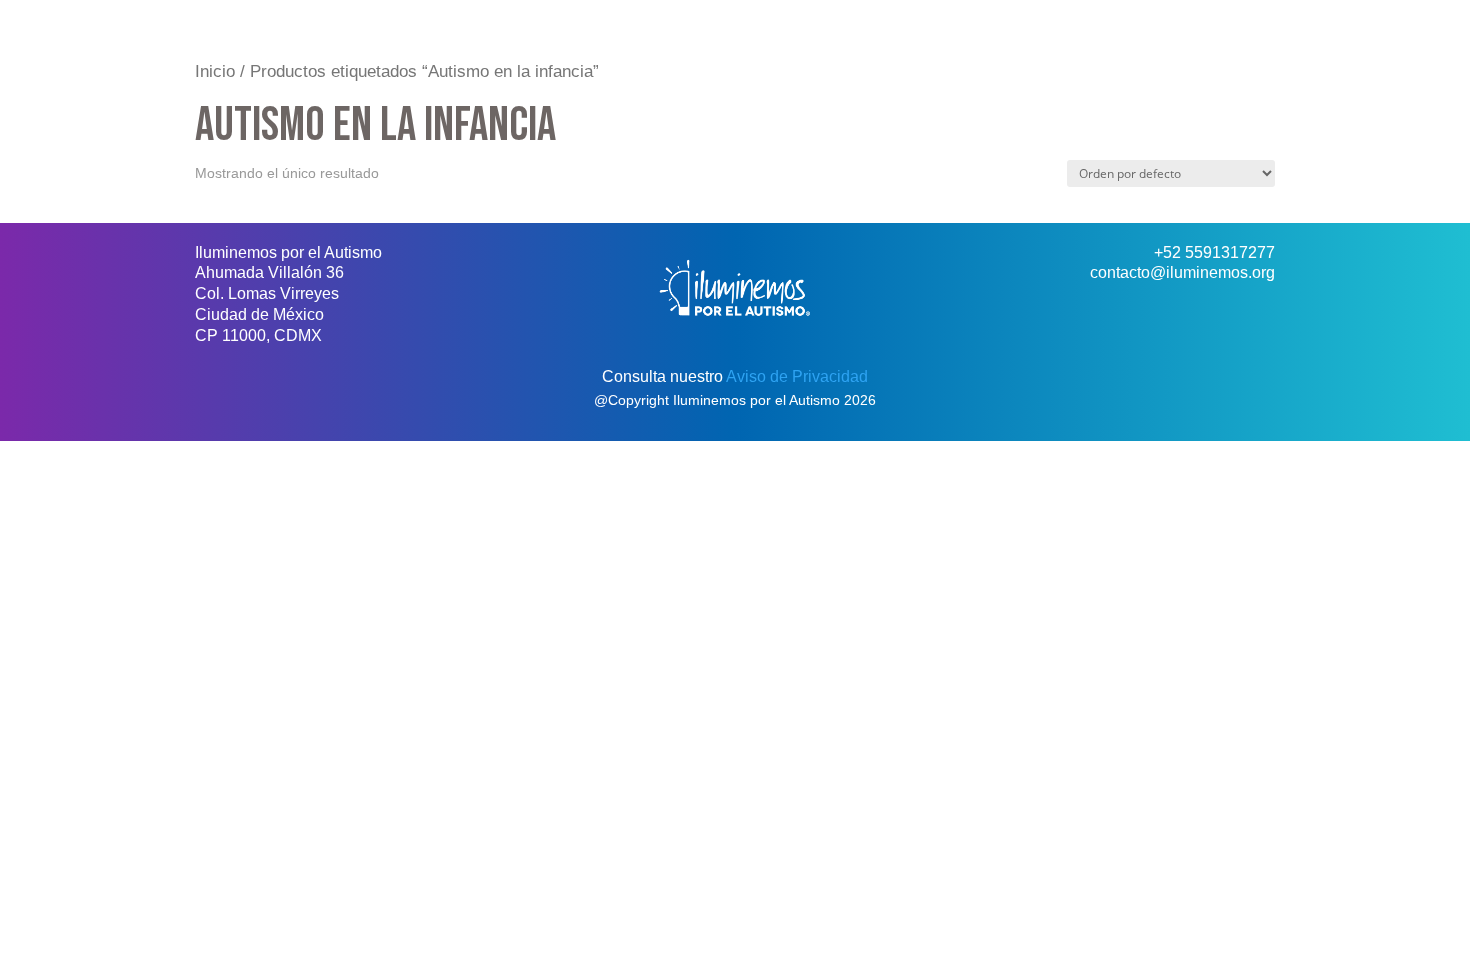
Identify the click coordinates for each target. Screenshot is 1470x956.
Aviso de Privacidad (797, 376)
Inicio (215, 71)
